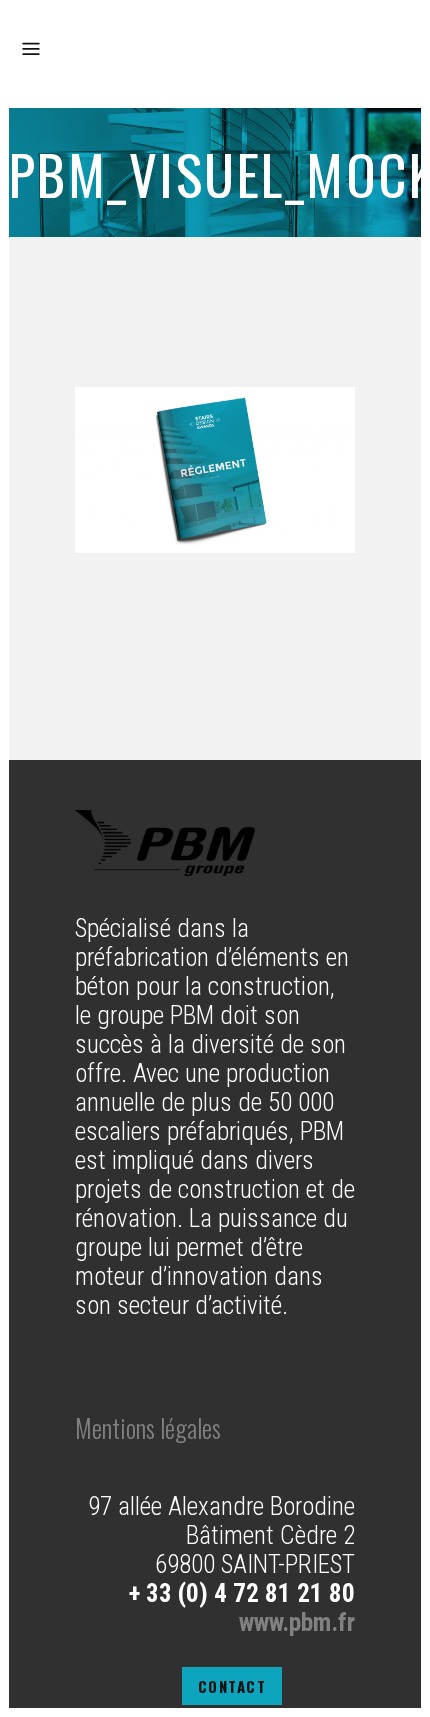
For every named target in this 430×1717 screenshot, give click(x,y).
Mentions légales (148, 1427)
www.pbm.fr (297, 1622)
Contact (232, 1686)
